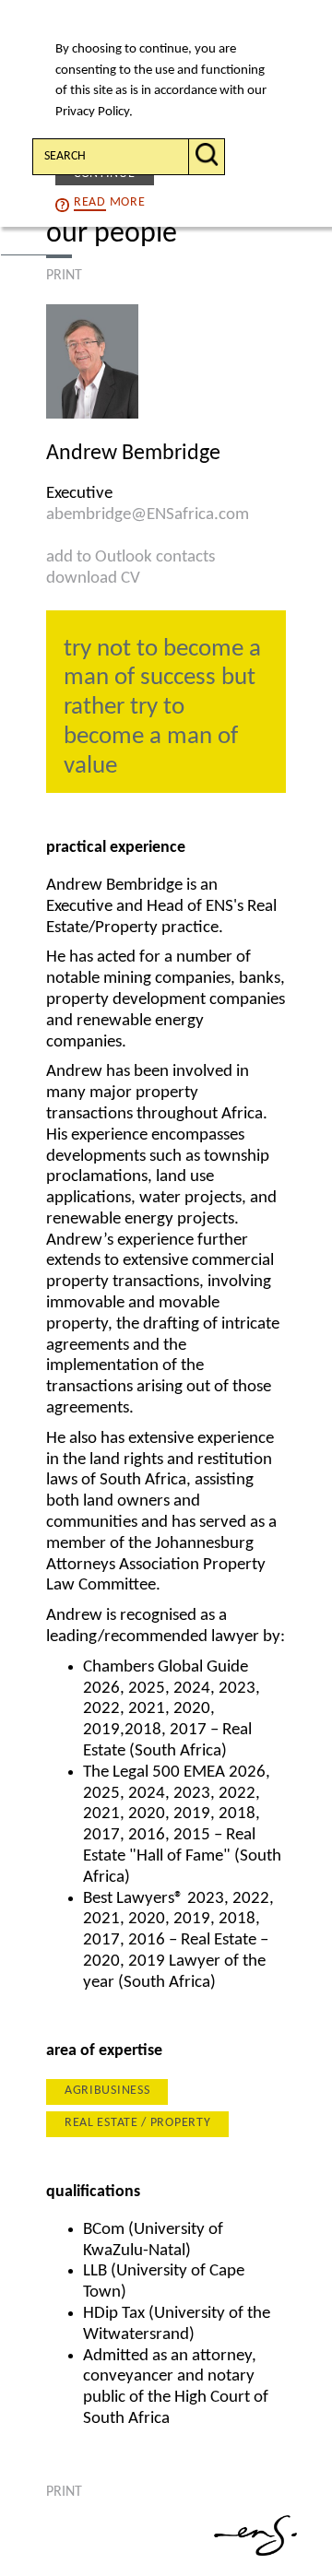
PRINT (64, 276)
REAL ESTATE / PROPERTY (137, 2123)
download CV (93, 579)
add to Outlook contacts (130, 557)
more (109, 202)
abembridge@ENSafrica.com (148, 515)
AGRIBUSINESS (107, 2091)
